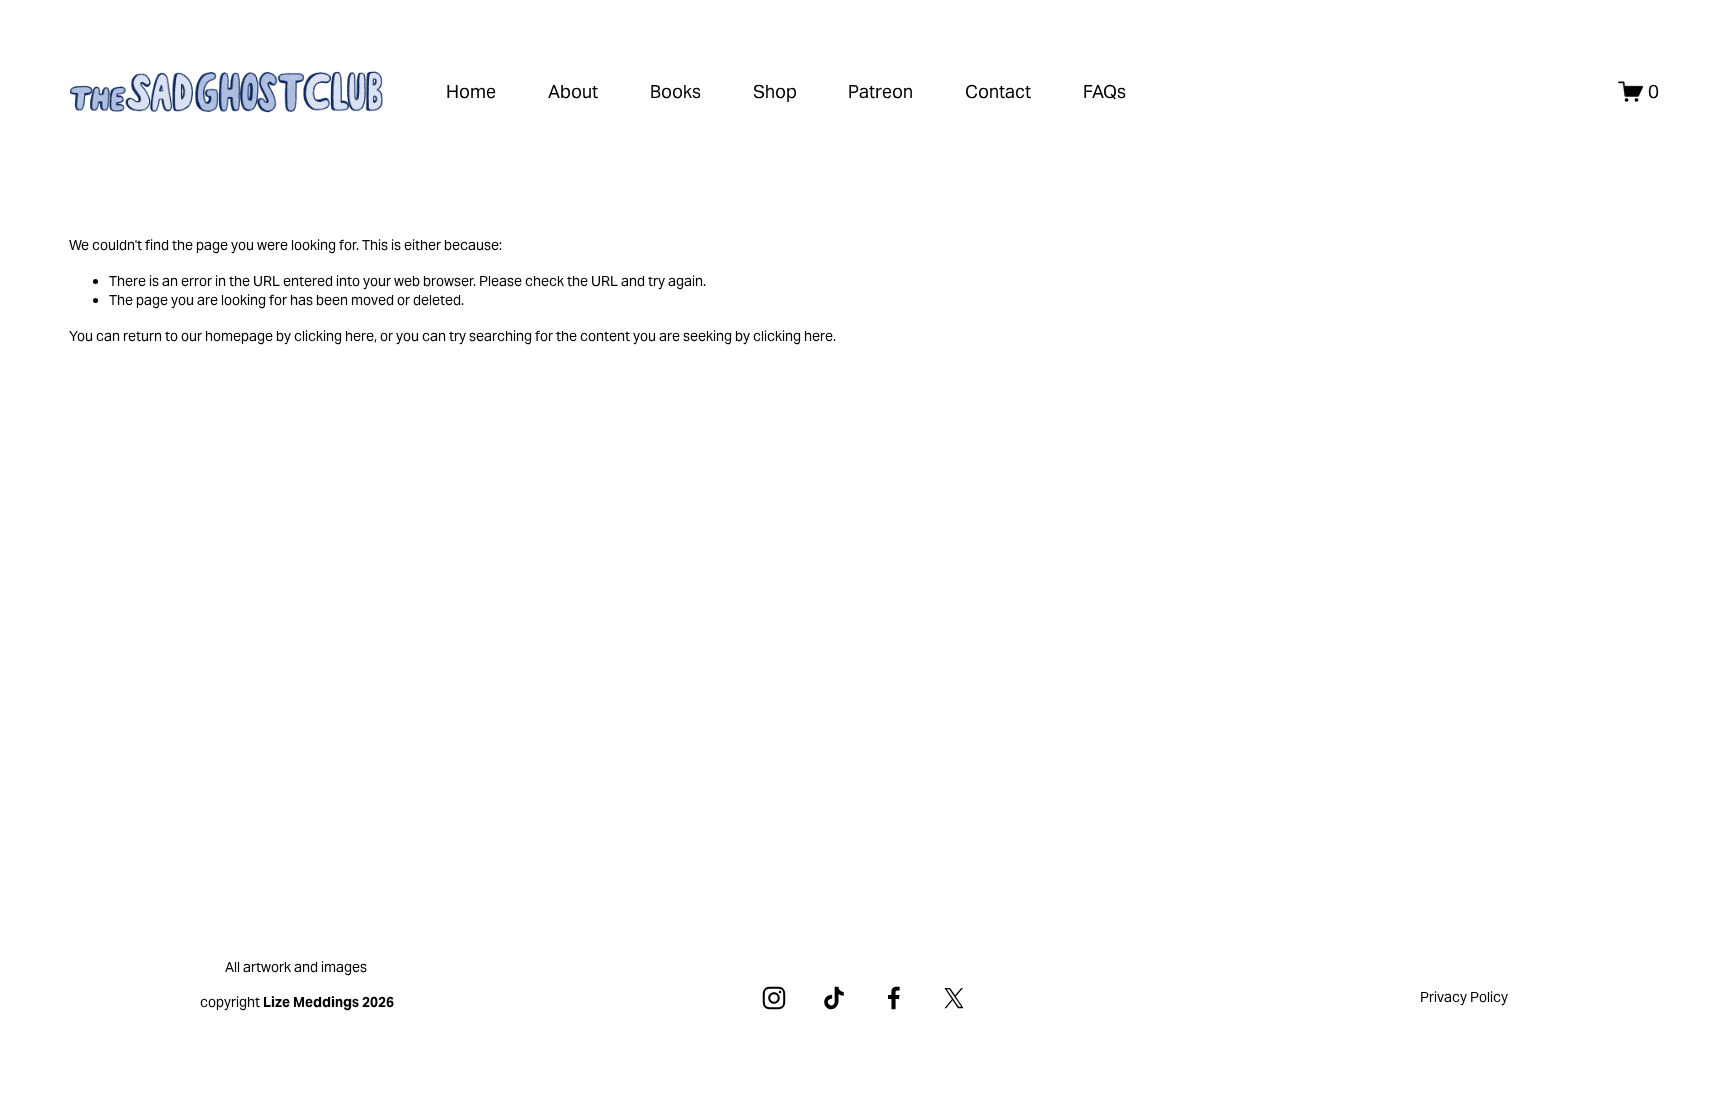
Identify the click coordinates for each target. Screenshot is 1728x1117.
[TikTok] (834, 998)
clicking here (334, 336)
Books (675, 91)
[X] (954, 998)
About (573, 91)
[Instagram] (774, 998)
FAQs (1104, 91)
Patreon (880, 91)
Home (471, 91)
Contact (998, 91)
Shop (775, 91)
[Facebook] (894, 998)
